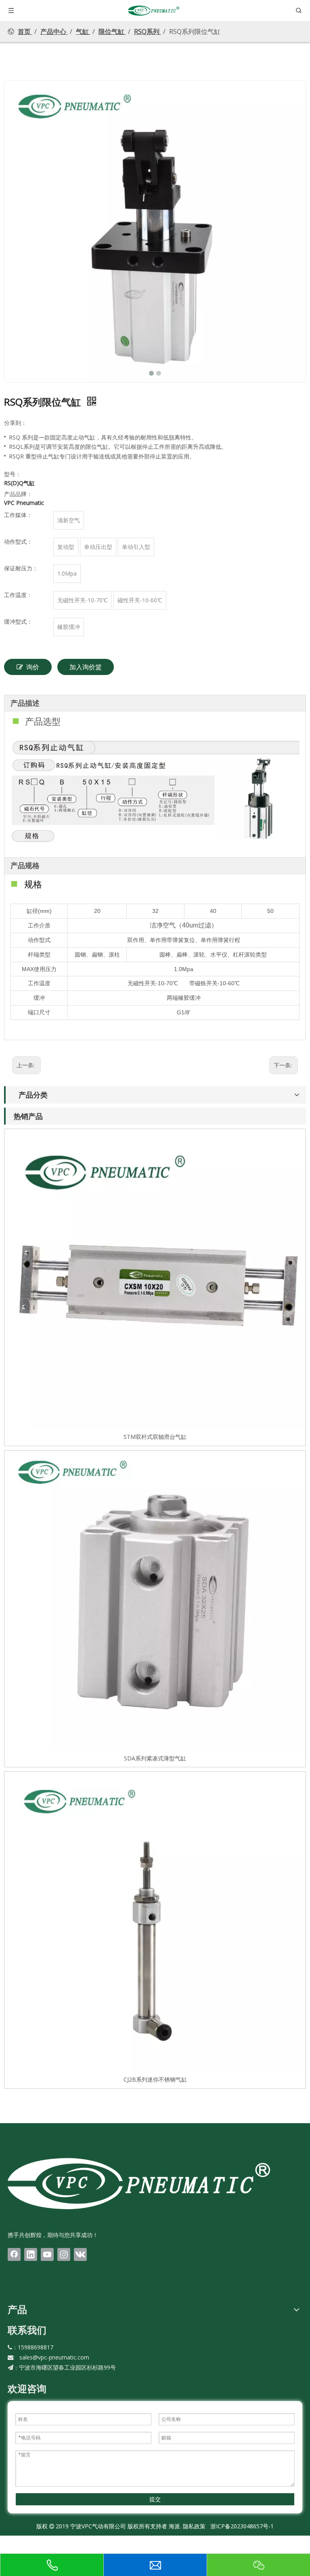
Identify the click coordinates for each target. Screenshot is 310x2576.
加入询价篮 (86, 667)
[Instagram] (64, 2254)
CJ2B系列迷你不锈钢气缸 (155, 2079)
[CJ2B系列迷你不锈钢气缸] (155, 1922)
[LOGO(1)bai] (139, 2183)
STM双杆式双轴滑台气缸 (155, 1437)
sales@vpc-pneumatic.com (54, 2357)
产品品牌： (18, 494)
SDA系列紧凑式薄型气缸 (155, 1758)
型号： (13, 474)
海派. (174, 2526)
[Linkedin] (31, 2254)
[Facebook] (14, 2254)
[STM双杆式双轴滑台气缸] (155, 1279)
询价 (33, 667)
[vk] (80, 2254)
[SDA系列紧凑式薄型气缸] (155, 1601)
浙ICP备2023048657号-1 (242, 2526)
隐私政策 (194, 2526)
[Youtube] (47, 2254)
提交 (155, 2499)
